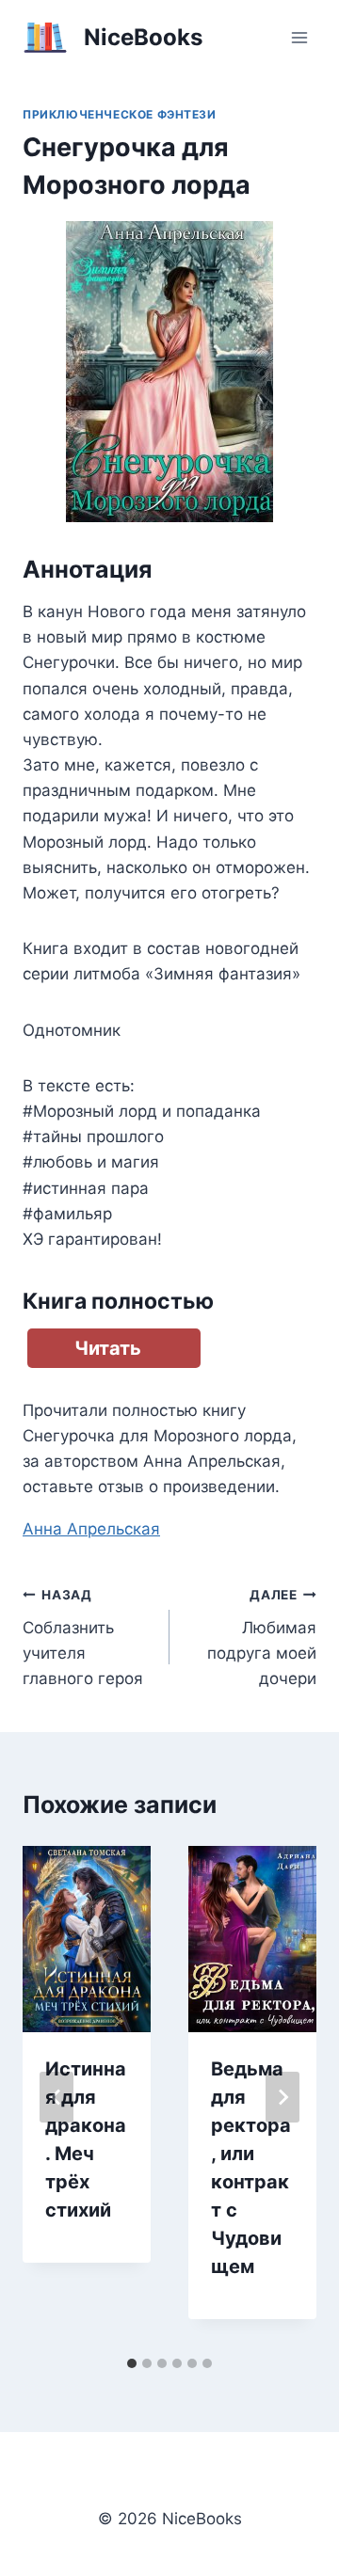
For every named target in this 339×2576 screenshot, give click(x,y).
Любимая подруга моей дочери (262, 1638)
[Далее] (282, 2097)
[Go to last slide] (56, 2097)
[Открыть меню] (299, 37)
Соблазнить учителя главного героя (83, 1638)
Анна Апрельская (91, 1529)
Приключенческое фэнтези (120, 114)
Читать (108, 1348)
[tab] (132, 2363)
